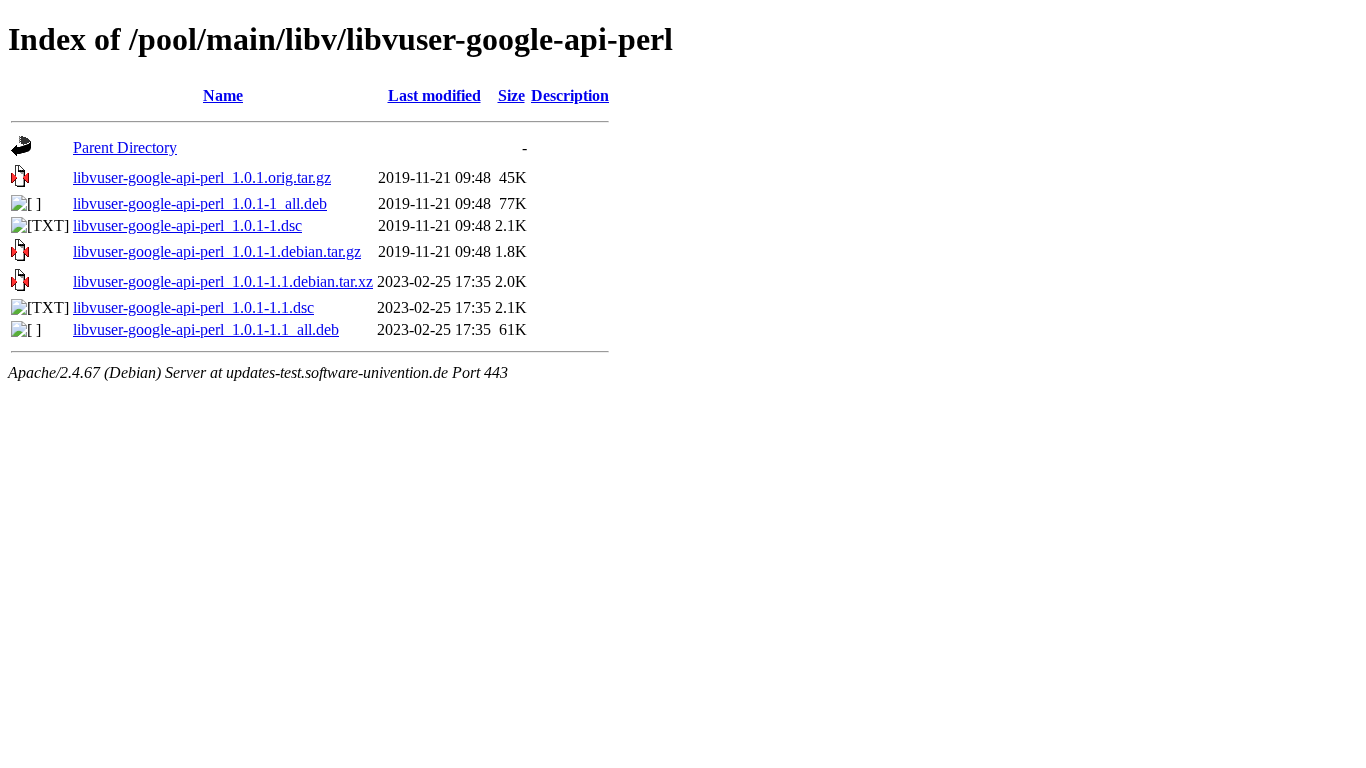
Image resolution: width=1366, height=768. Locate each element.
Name (223, 95)
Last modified (434, 95)
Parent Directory (125, 147)
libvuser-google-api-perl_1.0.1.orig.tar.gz (202, 177)
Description (570, 95)
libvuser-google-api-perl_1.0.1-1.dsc (187, 225)
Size (511, 95)
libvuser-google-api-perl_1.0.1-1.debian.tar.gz (217, 251)
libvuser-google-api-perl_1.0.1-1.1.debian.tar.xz (223, 281)
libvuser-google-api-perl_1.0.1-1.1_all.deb (206, 329)
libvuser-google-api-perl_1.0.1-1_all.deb (200, 203)
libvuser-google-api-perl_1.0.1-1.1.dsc (193, 307)
